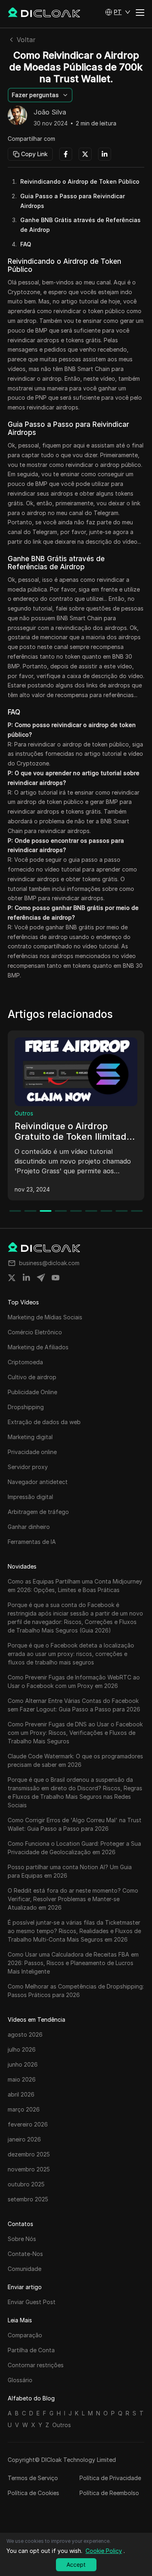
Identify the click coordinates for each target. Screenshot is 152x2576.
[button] (118, 12)
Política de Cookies (33, 2493)
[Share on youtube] (56, 1278)
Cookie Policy (104, 2551)
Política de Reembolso (109, 2493)
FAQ (26, 244)
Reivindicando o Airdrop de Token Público (80, 181)
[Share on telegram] (41, 1278)
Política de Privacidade (110, 2478)
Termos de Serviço (33, 2478)
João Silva (50, 112)
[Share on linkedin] (26, 1278)
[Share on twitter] (12, 1278)
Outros (24, 1113)
